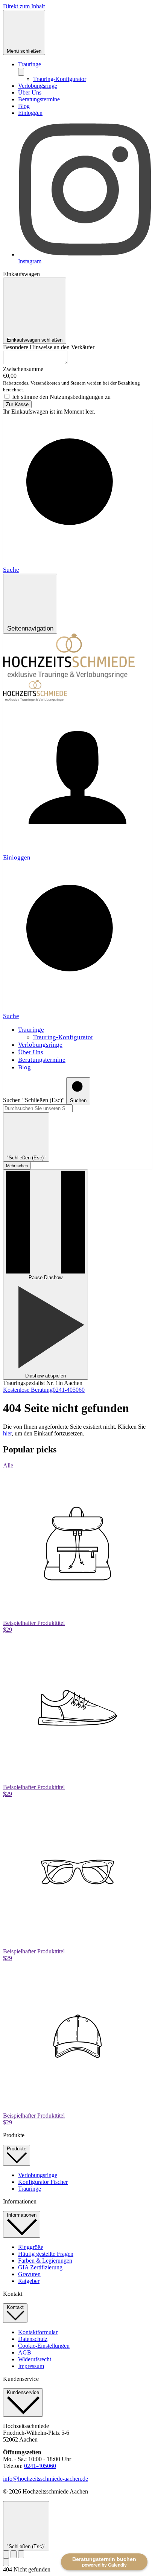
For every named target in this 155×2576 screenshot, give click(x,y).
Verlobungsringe (38, 86)
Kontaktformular (38, 2332)
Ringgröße (31, 2247)
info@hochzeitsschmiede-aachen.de (46, 2479)
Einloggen (30, 113)
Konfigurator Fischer (43, 2182)
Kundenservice (23, 2392)
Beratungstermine (39, 99)
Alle (8, 1465)
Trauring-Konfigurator (60, 79)
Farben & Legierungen (45, 2261)
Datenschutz (33, 2339)
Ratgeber (29, 2281)
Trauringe (30, 64)
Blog (24, 106)
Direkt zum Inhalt (24, 6)
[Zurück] (6, 2554)
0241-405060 (40, 2466)
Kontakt (15, 2307)
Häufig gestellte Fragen (46, 2254)
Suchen (12, 1100)
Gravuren (29, 2274)
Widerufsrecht (35, 2359)
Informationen (22, 2215)
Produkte (17, 2149)
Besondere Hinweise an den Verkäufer (49, 347)
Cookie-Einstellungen (44, 2346)
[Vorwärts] (21, 2554)
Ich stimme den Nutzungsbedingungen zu (61, 397)
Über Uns (30, 92)
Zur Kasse (17, 404)
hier (7, 1433)
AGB (25, 2352)
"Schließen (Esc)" (43, 1100)
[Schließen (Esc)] (14, 2554)
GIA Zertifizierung (40, 2267)
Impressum (31, 2366)
